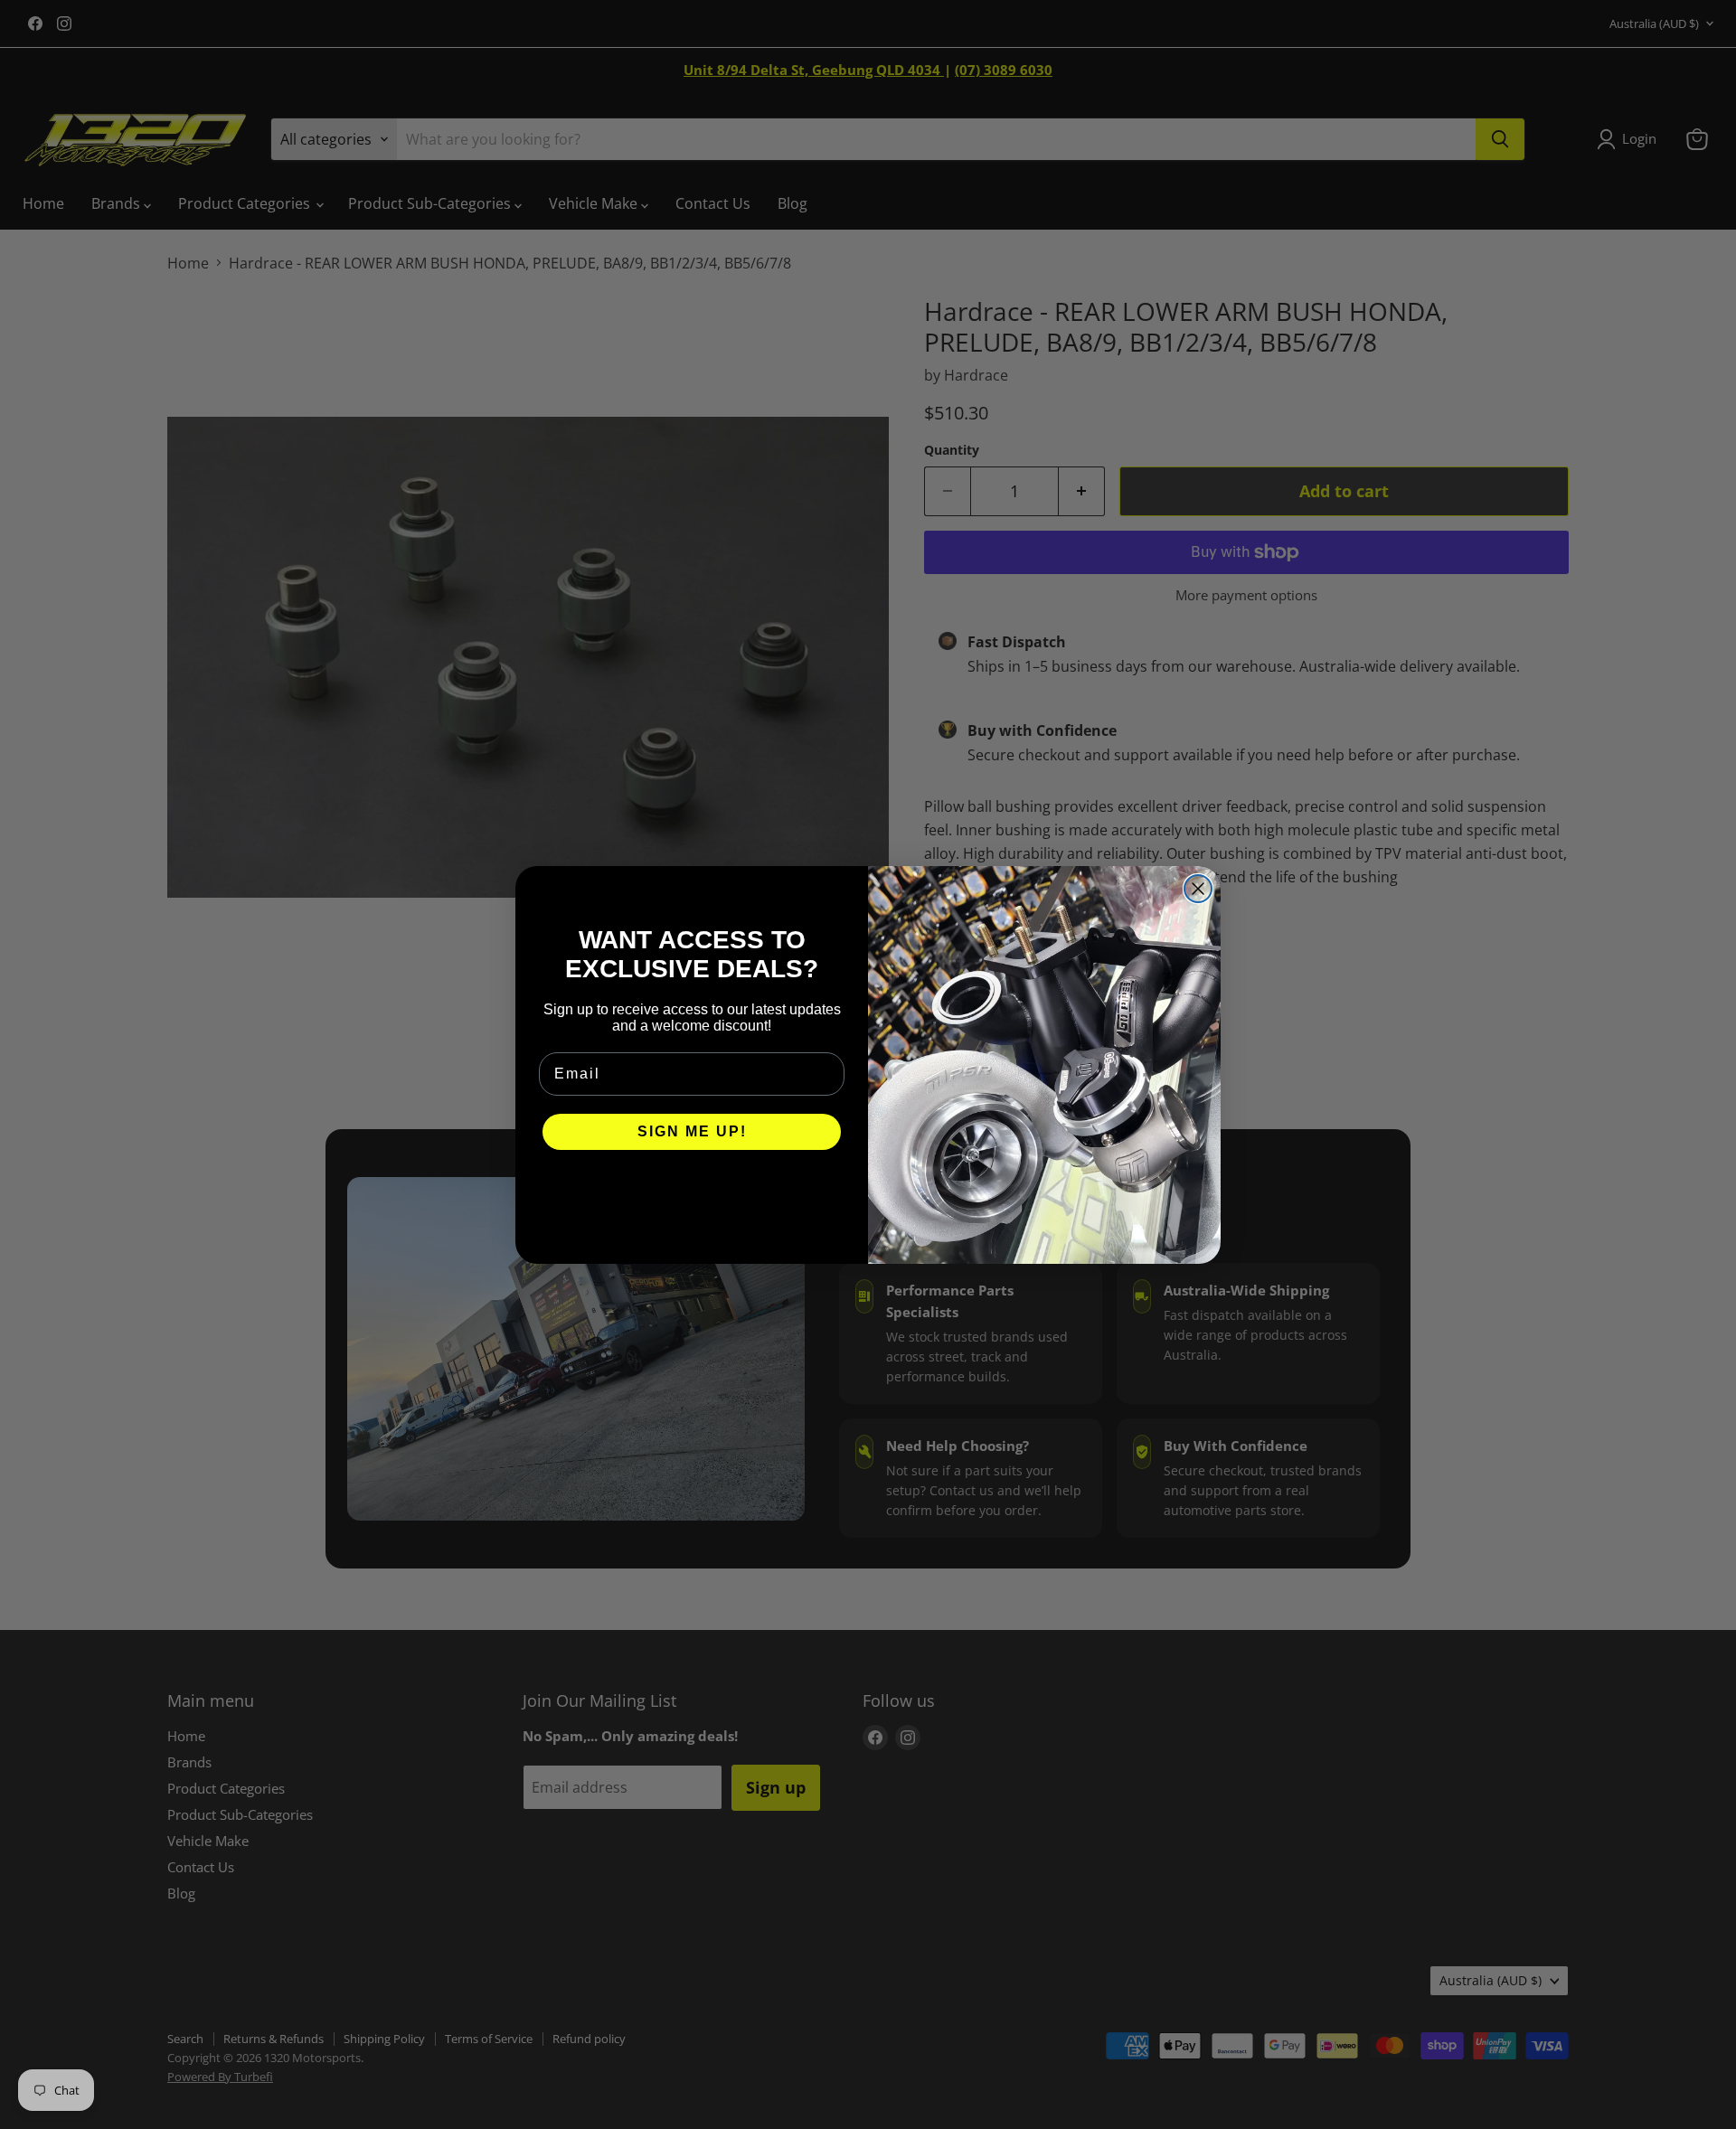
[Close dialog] (1198, 889)
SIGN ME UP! (692, 1131)
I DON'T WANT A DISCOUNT (692, 1186)
